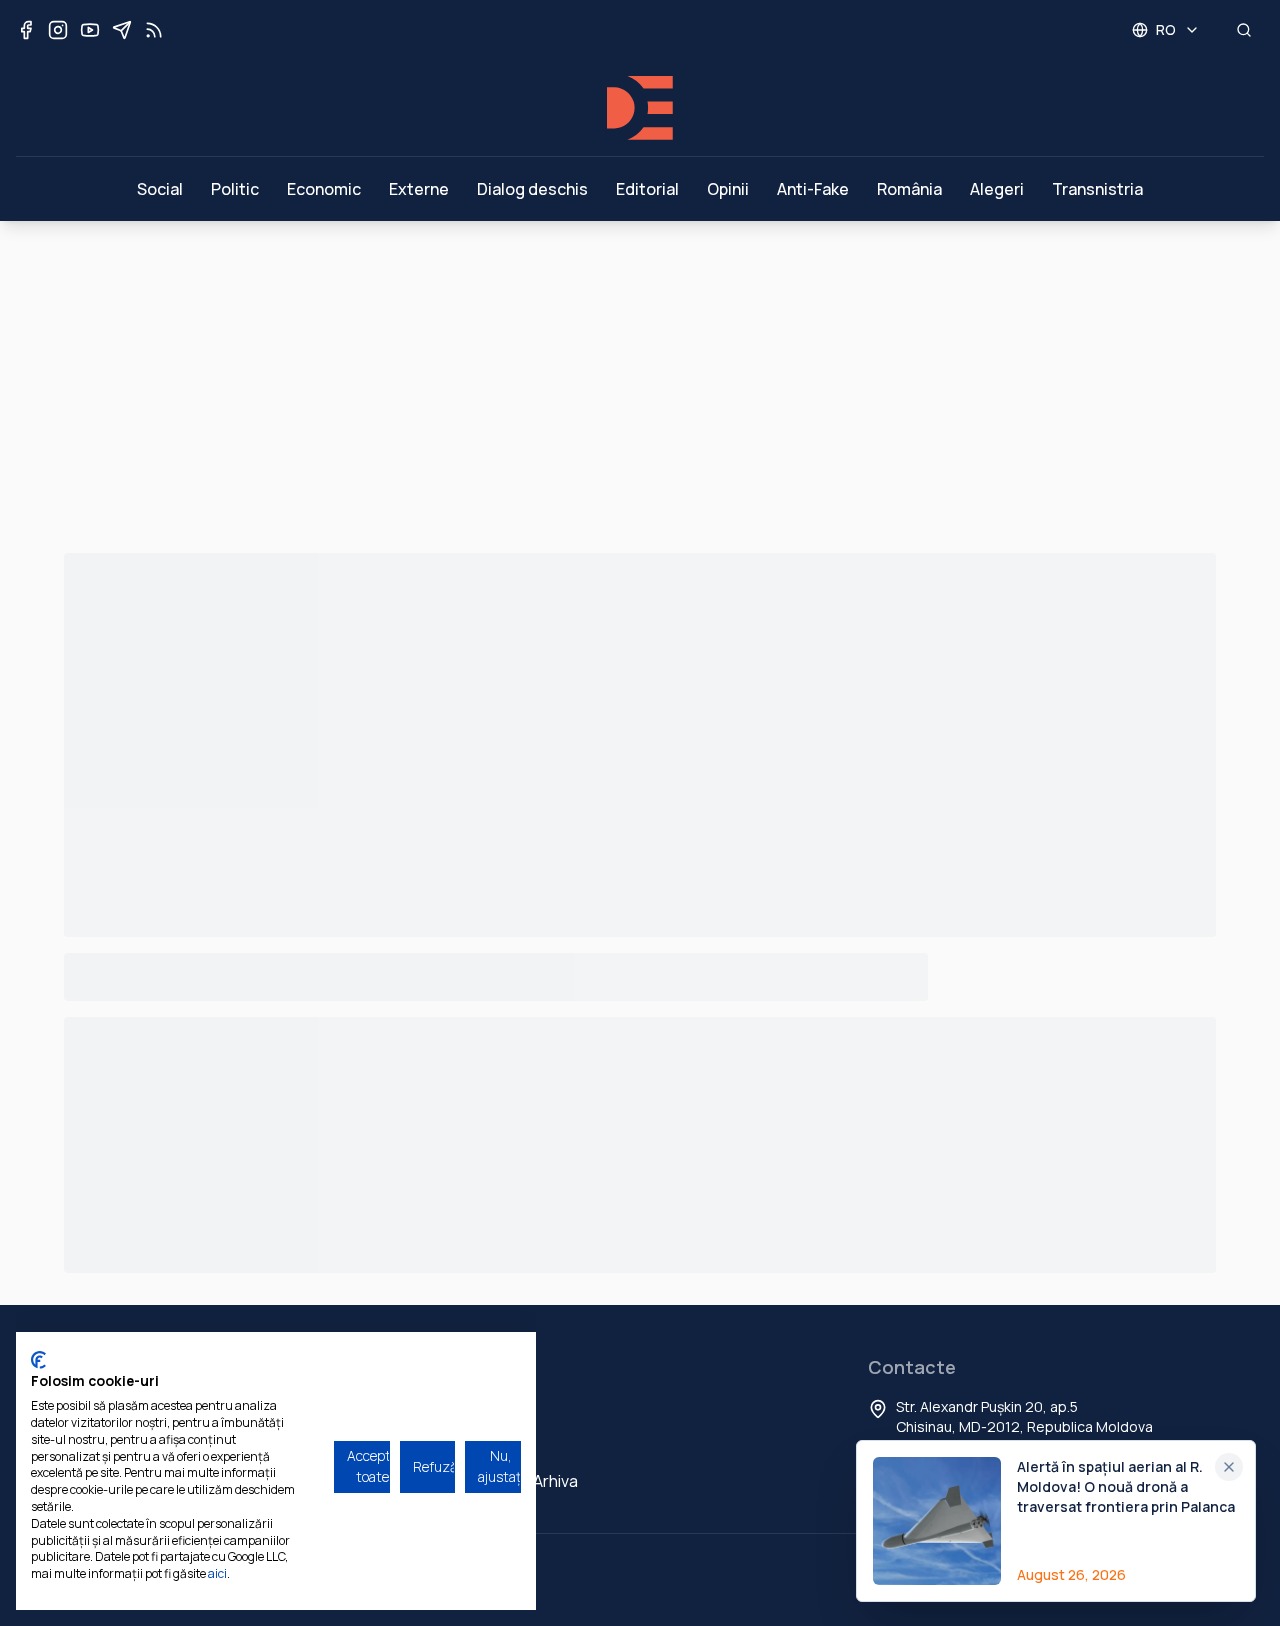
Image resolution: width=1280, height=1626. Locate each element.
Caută (482, 1445)
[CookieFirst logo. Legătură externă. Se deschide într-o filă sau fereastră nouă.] (38, 1360)
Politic (235, 189)
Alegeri (997, 189)
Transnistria (1097, 189)
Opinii (728, 189)
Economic (324, 189)
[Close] (1229, 1467)
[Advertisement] (640, 371)
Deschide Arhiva (519, 1481)
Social (160, 189)
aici (217, 1573)
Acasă (483, 1409)
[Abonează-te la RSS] (154, 30)
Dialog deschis (532, 189)
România (909, 189)
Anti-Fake (813, 189)
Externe (419, 189)
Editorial (647, 189)
